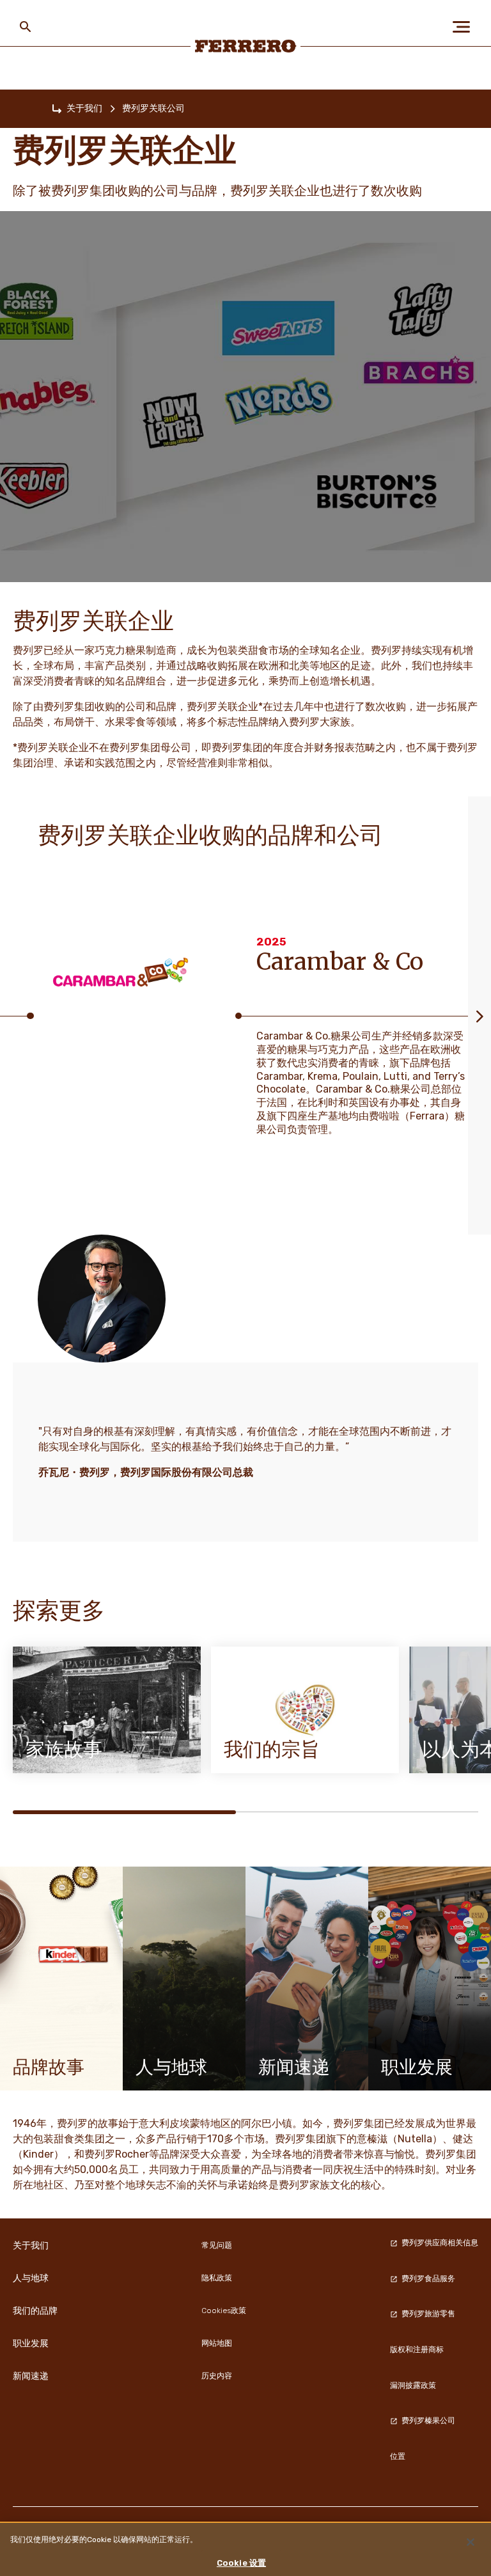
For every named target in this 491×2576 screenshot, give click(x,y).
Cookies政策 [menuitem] (224, 2311)
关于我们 (84, 108)
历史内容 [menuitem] (217, 2376)
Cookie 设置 (241, 2563)
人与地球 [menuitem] (31, 2278)
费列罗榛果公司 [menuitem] (428, 2421)
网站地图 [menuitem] (217, 2343)
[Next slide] (479, 1015)
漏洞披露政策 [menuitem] (413, 2385)
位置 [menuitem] (398, 2456)
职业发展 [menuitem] (31, 2343)
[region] (245, 2549)
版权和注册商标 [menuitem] (417, 2350)
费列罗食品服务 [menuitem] (428, 2279)
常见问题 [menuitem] (217, 2245)
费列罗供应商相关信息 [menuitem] (440, 2243)
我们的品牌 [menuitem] (35, 2311)
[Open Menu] (465, 27)
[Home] (57, 109)
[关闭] (471, 2542)
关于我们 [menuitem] (31, 2245)
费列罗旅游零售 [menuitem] (428, 2314)
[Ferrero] (246, 46)
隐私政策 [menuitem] (217, 2278)
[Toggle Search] (26, 27)
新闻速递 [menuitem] (31, 2376)
